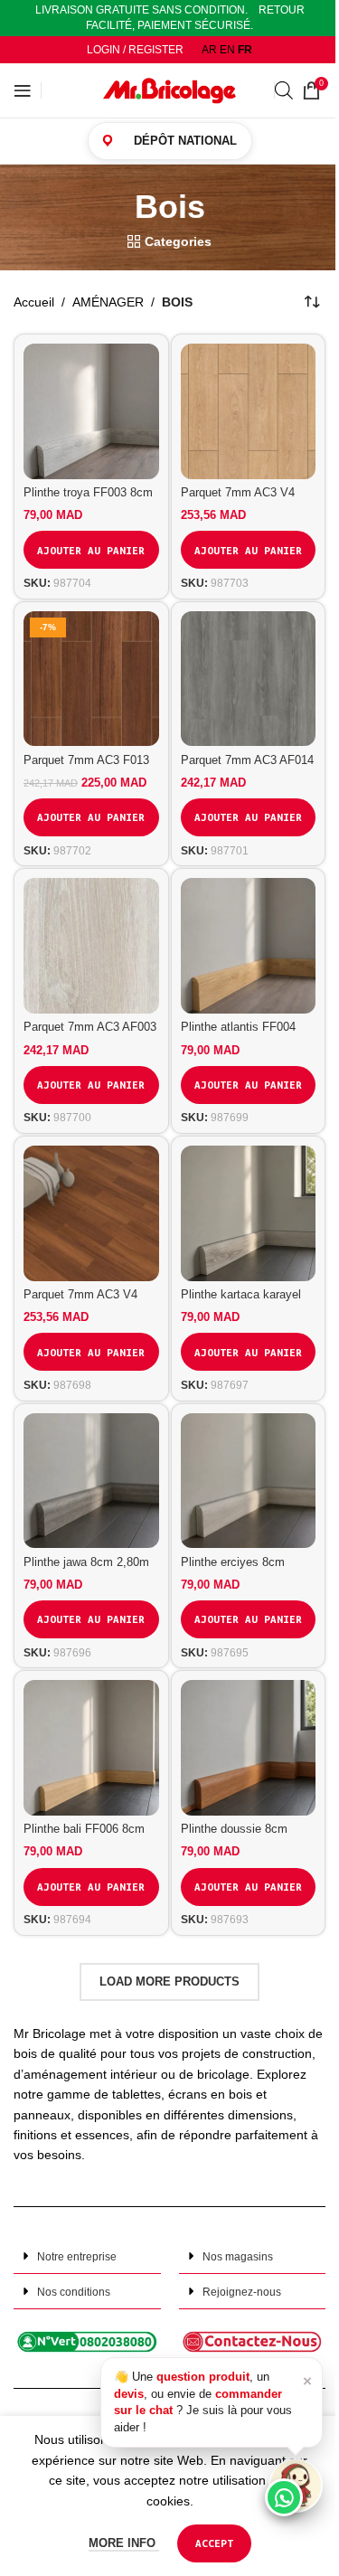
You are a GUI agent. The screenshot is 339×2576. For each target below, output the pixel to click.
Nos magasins (238, 2257)
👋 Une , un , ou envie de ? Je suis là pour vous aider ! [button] (213, 2401)
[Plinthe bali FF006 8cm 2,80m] (91, 1748)
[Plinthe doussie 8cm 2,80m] (249, 1748)
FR (245, 50)
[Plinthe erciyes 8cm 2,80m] (249, 1481)
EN (227, 50)
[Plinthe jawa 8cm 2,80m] (91, 1481)
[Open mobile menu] (23, 90)
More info (124, 2543)
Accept (214, 2543)
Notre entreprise (77, 2257)
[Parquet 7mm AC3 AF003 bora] (91, 946)
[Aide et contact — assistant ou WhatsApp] (296, 2486)
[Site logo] (170, 90)
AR (209, 50)
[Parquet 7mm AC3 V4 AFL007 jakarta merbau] (91, 1213)
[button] (87, 2256)
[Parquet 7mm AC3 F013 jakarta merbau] (91, 679)
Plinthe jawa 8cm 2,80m (86, 1562)
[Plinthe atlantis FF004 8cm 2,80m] (249, 946)
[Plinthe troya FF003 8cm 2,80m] (91, 411)
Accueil (34, 302)
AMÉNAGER (108, 302)
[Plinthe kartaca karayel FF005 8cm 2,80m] (249, 1213)
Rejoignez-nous (242, 2292)
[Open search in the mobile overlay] (284, 90)
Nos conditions (74, 2292)
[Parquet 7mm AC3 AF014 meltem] (249, 679)
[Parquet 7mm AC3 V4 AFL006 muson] (249, 411)
